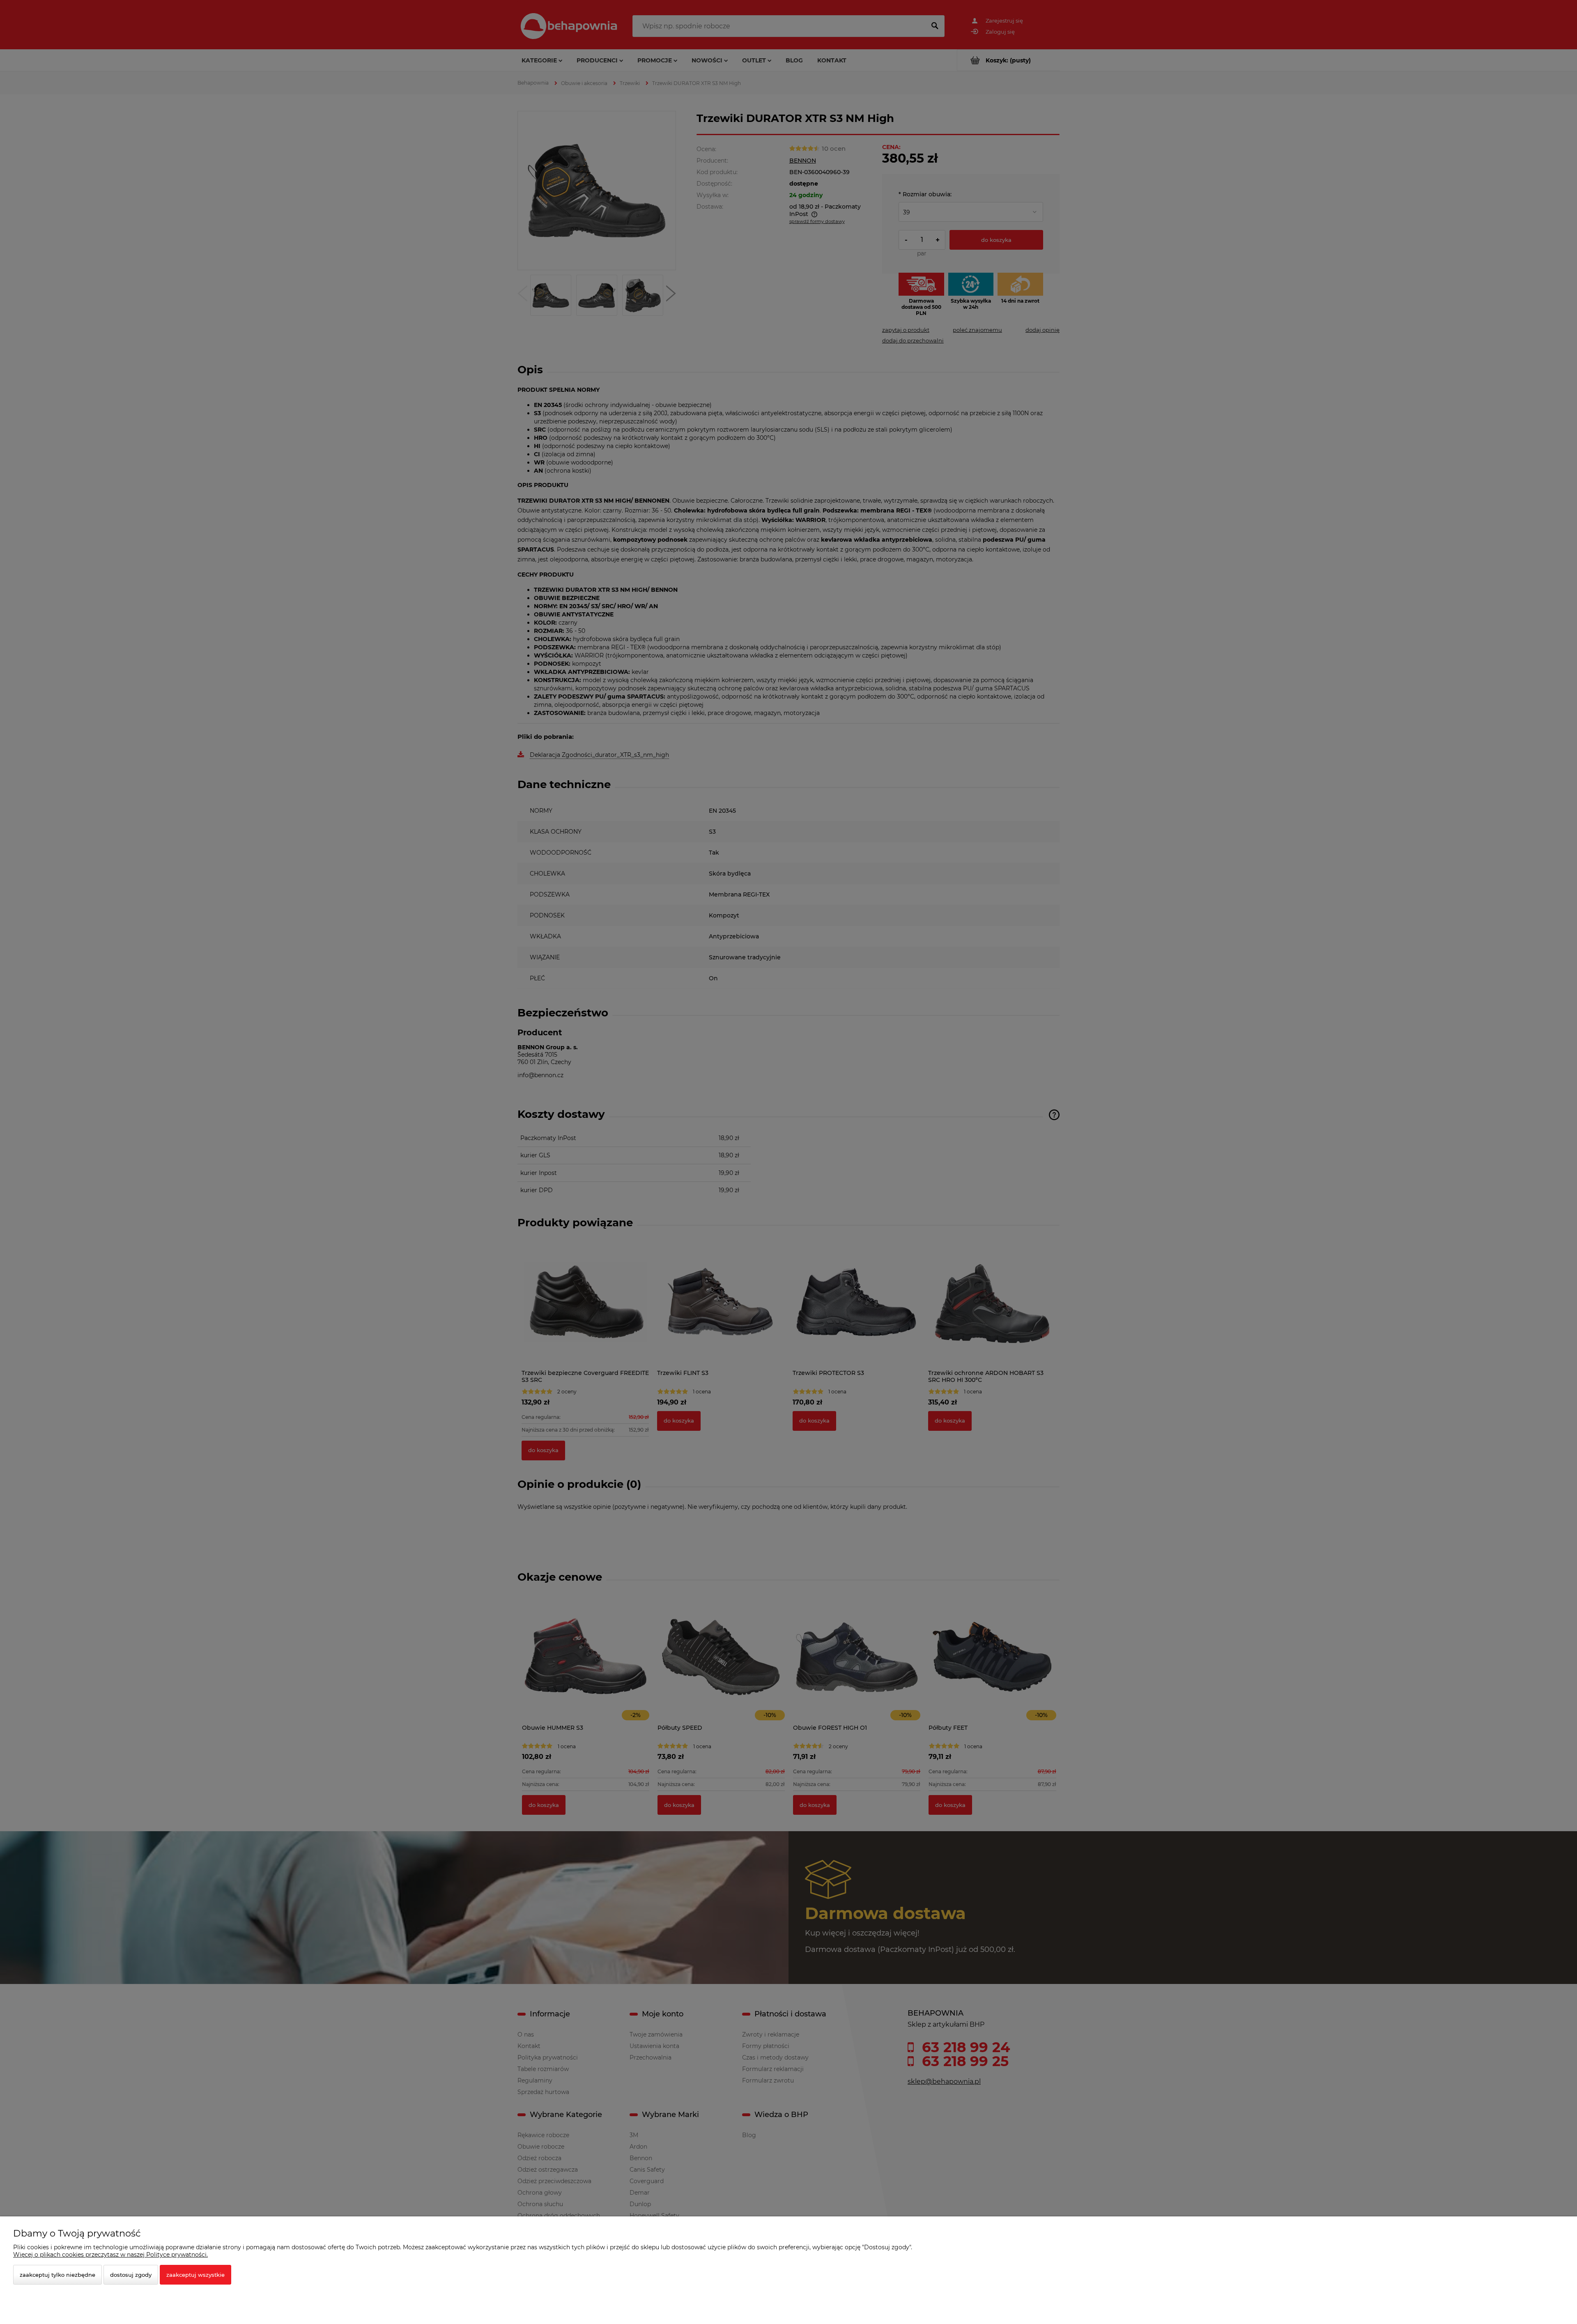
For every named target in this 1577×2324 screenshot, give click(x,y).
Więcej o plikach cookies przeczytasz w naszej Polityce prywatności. (110, 2255)
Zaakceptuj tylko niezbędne (57, 2275)
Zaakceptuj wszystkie (195, 2275)
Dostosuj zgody (131, 2275)
